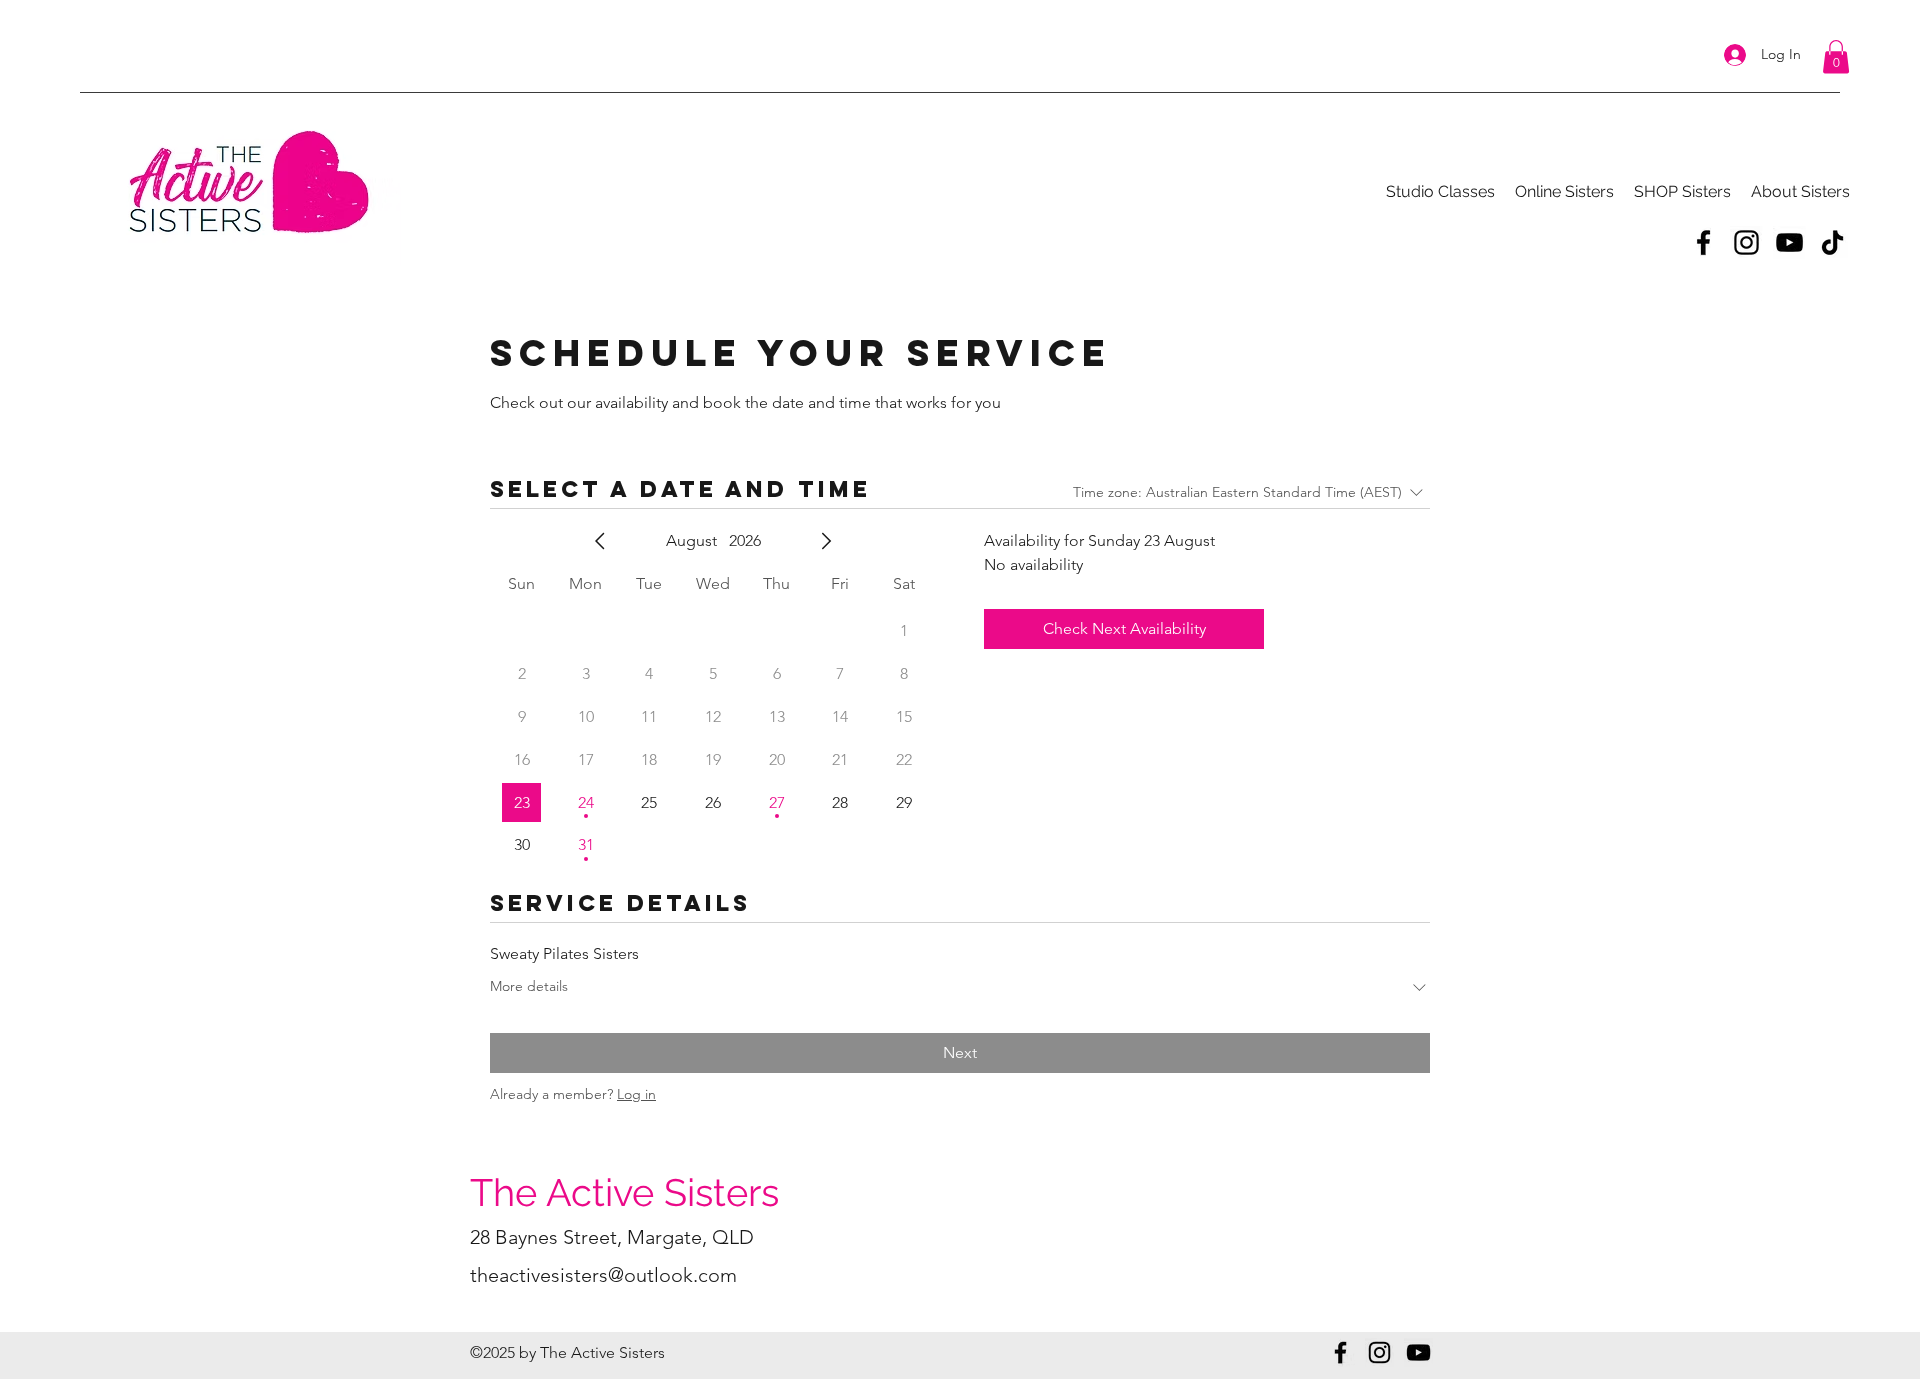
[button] (1836, 56)
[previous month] (600, 541)
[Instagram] (1746, 242)
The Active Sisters (624, 1192)
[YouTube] (1789, 242)
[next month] (826, 541)
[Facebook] (1703, 242)
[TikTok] (1832, 242)
